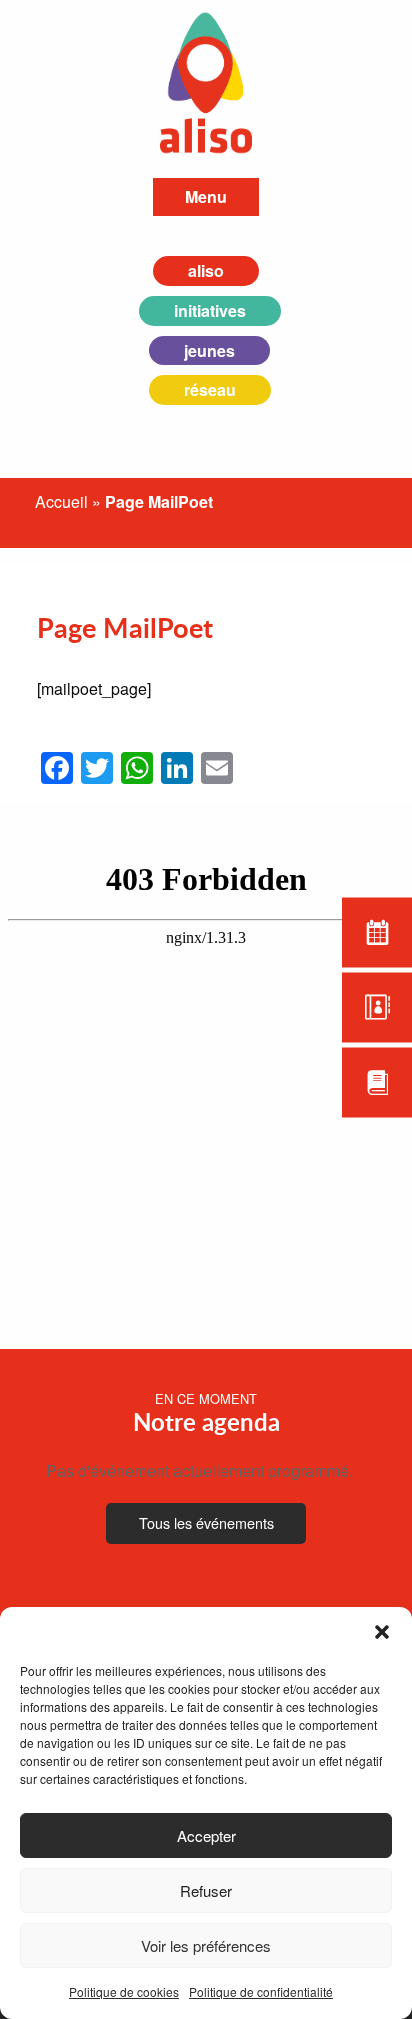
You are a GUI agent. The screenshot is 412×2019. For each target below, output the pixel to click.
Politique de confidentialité (261, 1991)
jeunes (209, 350)
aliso (206, 270)
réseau (210, 389)
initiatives (210, 310)
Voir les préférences (206, 1945)
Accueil (61, 501)
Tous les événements (206, 1522)
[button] (382, 1632)
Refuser (206, 1890)
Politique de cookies (124, 1991)
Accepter (206, 1835)
